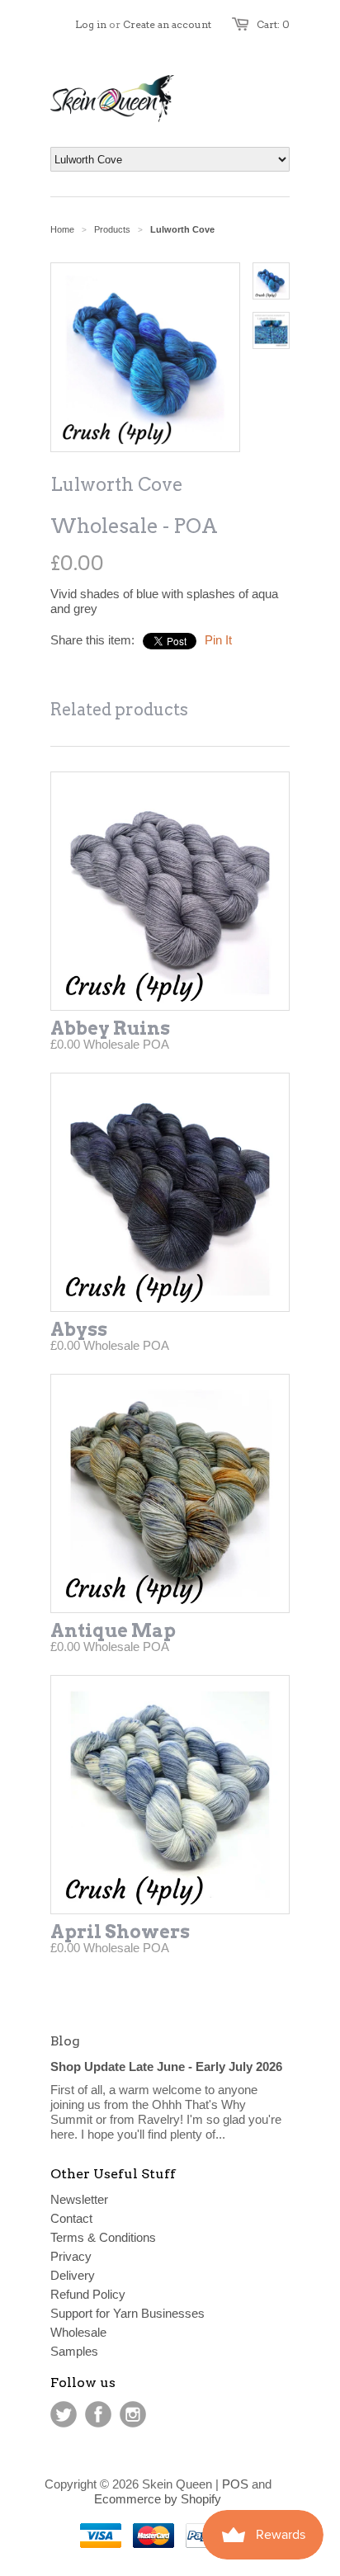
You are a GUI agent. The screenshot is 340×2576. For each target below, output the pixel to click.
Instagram (133, 2414)
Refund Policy (88, 2294)
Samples (74, 2351)
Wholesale (78, 2332)
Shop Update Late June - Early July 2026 (166, 2066)
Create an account (167, 24)
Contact (71, 2218)
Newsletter (79, 2199)
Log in (91, 24)
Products (112, 229)
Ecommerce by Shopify (158, 2499)
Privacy (71, 2256)
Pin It (218, 640)
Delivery (73, 2275)
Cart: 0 (273, 24)
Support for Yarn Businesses (127, 2313)
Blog (65, 2041)
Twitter (64, 2414)
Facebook (98, 2414)
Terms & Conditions (103, 2237)
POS (235, 2484)
